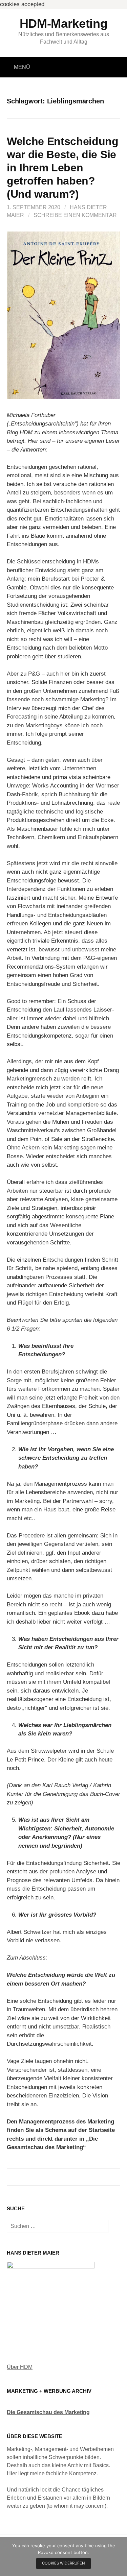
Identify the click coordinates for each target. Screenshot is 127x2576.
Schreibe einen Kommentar (75, 215)
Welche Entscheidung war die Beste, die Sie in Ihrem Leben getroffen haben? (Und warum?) (63, 168)
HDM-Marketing (63, 23)
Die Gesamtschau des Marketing (48, 2412)
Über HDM (20, 2367)
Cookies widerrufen (63, 2563)
